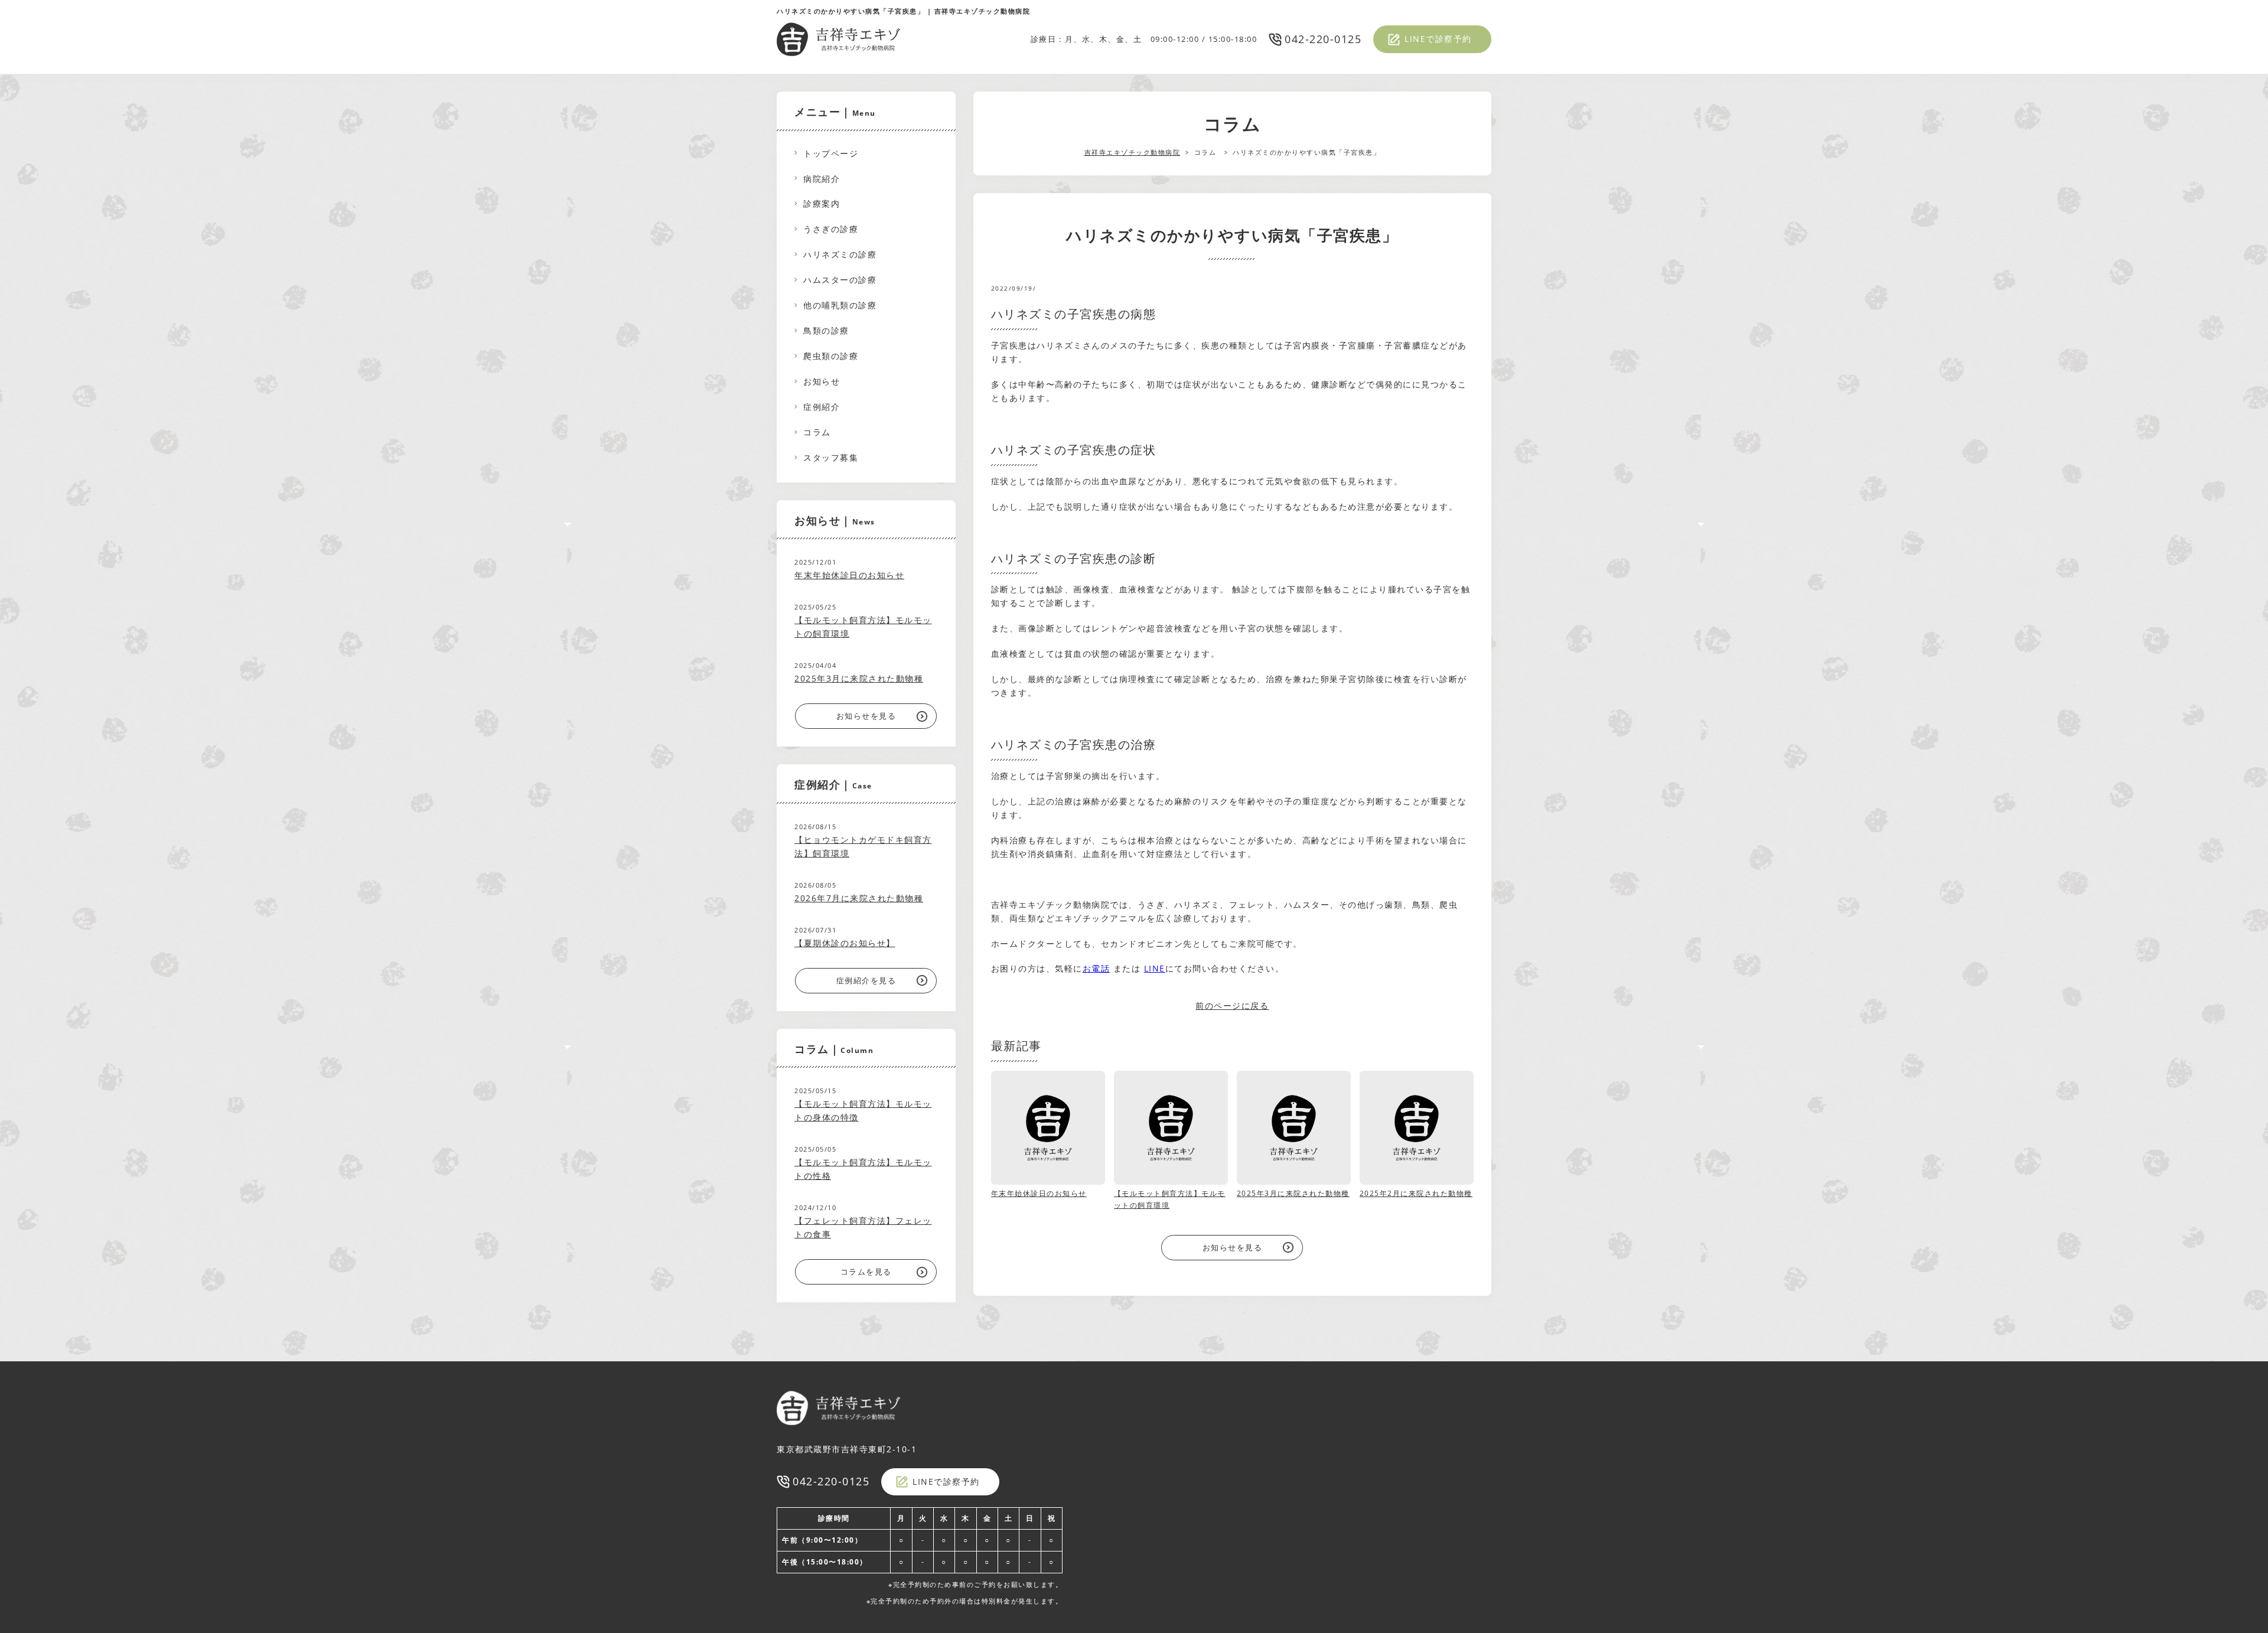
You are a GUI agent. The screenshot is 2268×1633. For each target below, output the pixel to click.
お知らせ (822, 381)
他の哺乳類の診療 (840, 305)
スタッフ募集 (831, 457)
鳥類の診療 (826, 330)
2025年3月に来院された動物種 (859, 678)
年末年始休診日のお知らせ (849, 575)
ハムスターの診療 (840, 280)
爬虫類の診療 (831, 356)
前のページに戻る (1232, 1005)
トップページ (831, 153)
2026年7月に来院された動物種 (859, 898)
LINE (1155, 968)
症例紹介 (822, 407)
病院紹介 (822, 179)
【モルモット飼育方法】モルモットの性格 (863, 1169)
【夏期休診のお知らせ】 (845, 943)
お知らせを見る (1233, 1247)
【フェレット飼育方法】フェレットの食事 (863, 1227)
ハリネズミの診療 (840, 254)
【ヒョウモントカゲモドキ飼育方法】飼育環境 (863, 846)
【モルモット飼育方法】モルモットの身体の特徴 (863, 1110)
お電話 (1096, 968)
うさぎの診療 (831, 229)
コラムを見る (866, 1272)
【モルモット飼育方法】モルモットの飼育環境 (863, 627)
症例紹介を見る (866, 980)
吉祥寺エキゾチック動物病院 (1133, 152)
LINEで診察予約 (1438, 39)
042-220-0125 (1323, 39)
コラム (817, 432)
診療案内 (822, 203)
